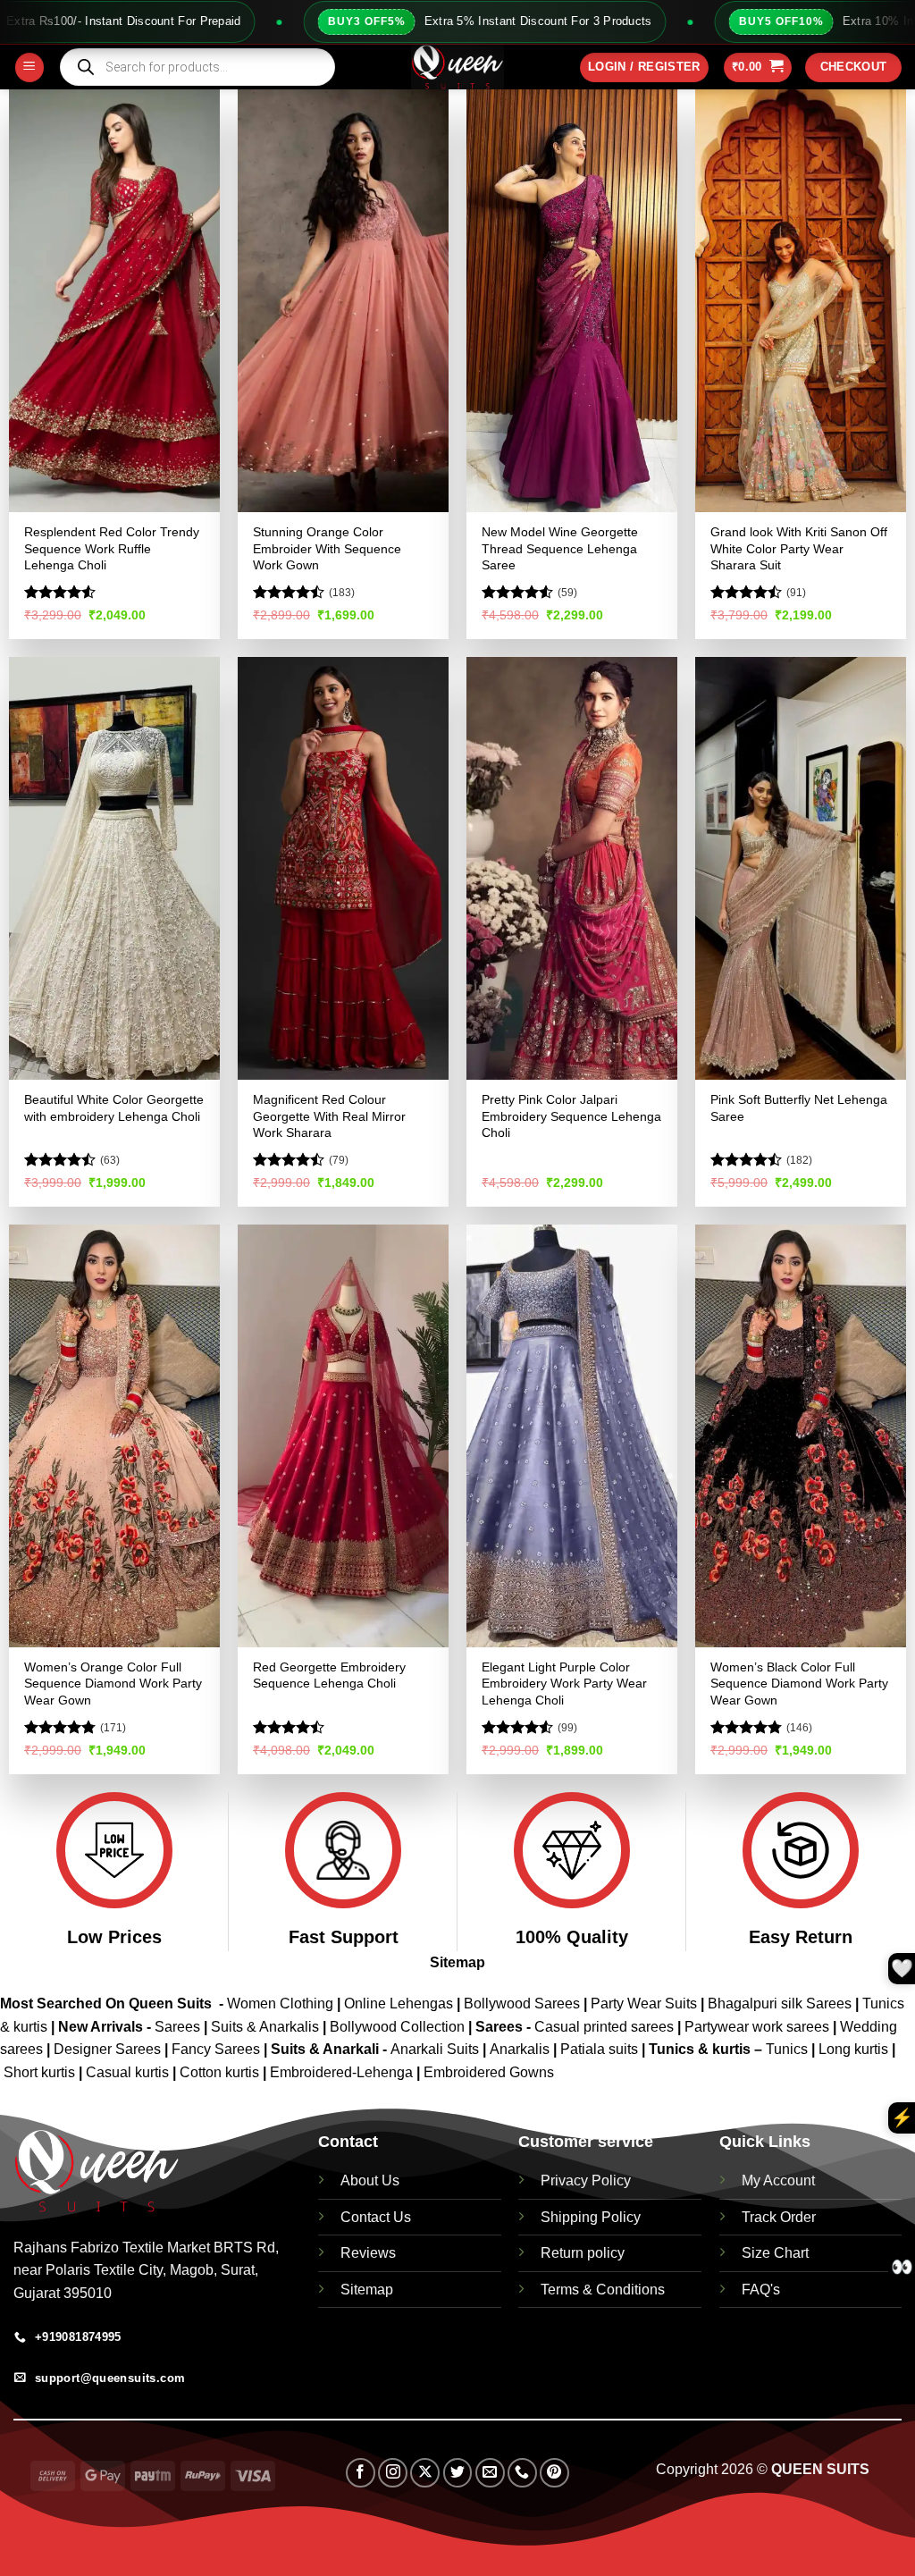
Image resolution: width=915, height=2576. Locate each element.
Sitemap (457, 1962)
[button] (29, 67)
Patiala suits (601, 2049)
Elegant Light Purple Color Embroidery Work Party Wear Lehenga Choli (564, 1684)
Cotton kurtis (221, 2072)
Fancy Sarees (216, 2049)
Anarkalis (521, 2049)
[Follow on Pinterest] (554, 2473)
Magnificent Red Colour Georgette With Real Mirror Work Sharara (329, 1116)
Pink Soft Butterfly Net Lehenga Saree (799, 1108)
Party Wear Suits (644, 2004)
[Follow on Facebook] (361, 2473)
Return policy (583, 2253)
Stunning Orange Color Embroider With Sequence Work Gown (327, 548)
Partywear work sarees (757, 2027)
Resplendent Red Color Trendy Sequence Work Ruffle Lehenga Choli (112, 548)
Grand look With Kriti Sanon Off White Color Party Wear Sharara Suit (799, 548)
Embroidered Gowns (489, 2072)
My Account (778, 2180)
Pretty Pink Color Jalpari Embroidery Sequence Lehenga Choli (571, 1116)
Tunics (789, 2049)
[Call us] (522, 2473)
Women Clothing (280, 2004)
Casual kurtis (129, 2072)
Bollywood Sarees (522, 2004)
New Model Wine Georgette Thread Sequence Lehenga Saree (560, 548)
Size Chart (775, 2253)
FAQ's (761, 2290)
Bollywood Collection (397, 2027)
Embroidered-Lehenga (341, 2072)
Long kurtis (855, 2049)
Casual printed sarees (604, 2027)
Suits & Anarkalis (265, 2027)
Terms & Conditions (603, 2290)
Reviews (368, 2253)
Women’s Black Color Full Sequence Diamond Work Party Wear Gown (799, 1684)
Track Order (779, 2217)
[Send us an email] (490, 2473)
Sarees (177, 2027)
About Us (370, 2180)
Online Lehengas (399, 2004)
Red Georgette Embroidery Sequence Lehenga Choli (329, 1675)
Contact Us (376, 2217)
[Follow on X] (425, 2473)
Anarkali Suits (437, 2049)
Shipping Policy (591, 2217)
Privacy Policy (586, 2180)
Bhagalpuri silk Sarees (780, 2004)
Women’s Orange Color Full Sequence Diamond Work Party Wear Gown (113, 1684)
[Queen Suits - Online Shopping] (457, 67)
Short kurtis (41, 2072)
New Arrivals (101, 2027)
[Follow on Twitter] (458, 2473)
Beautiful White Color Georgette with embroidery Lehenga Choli (114, 1108)
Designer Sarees (107, 2049)
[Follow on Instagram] (393, 2473)
